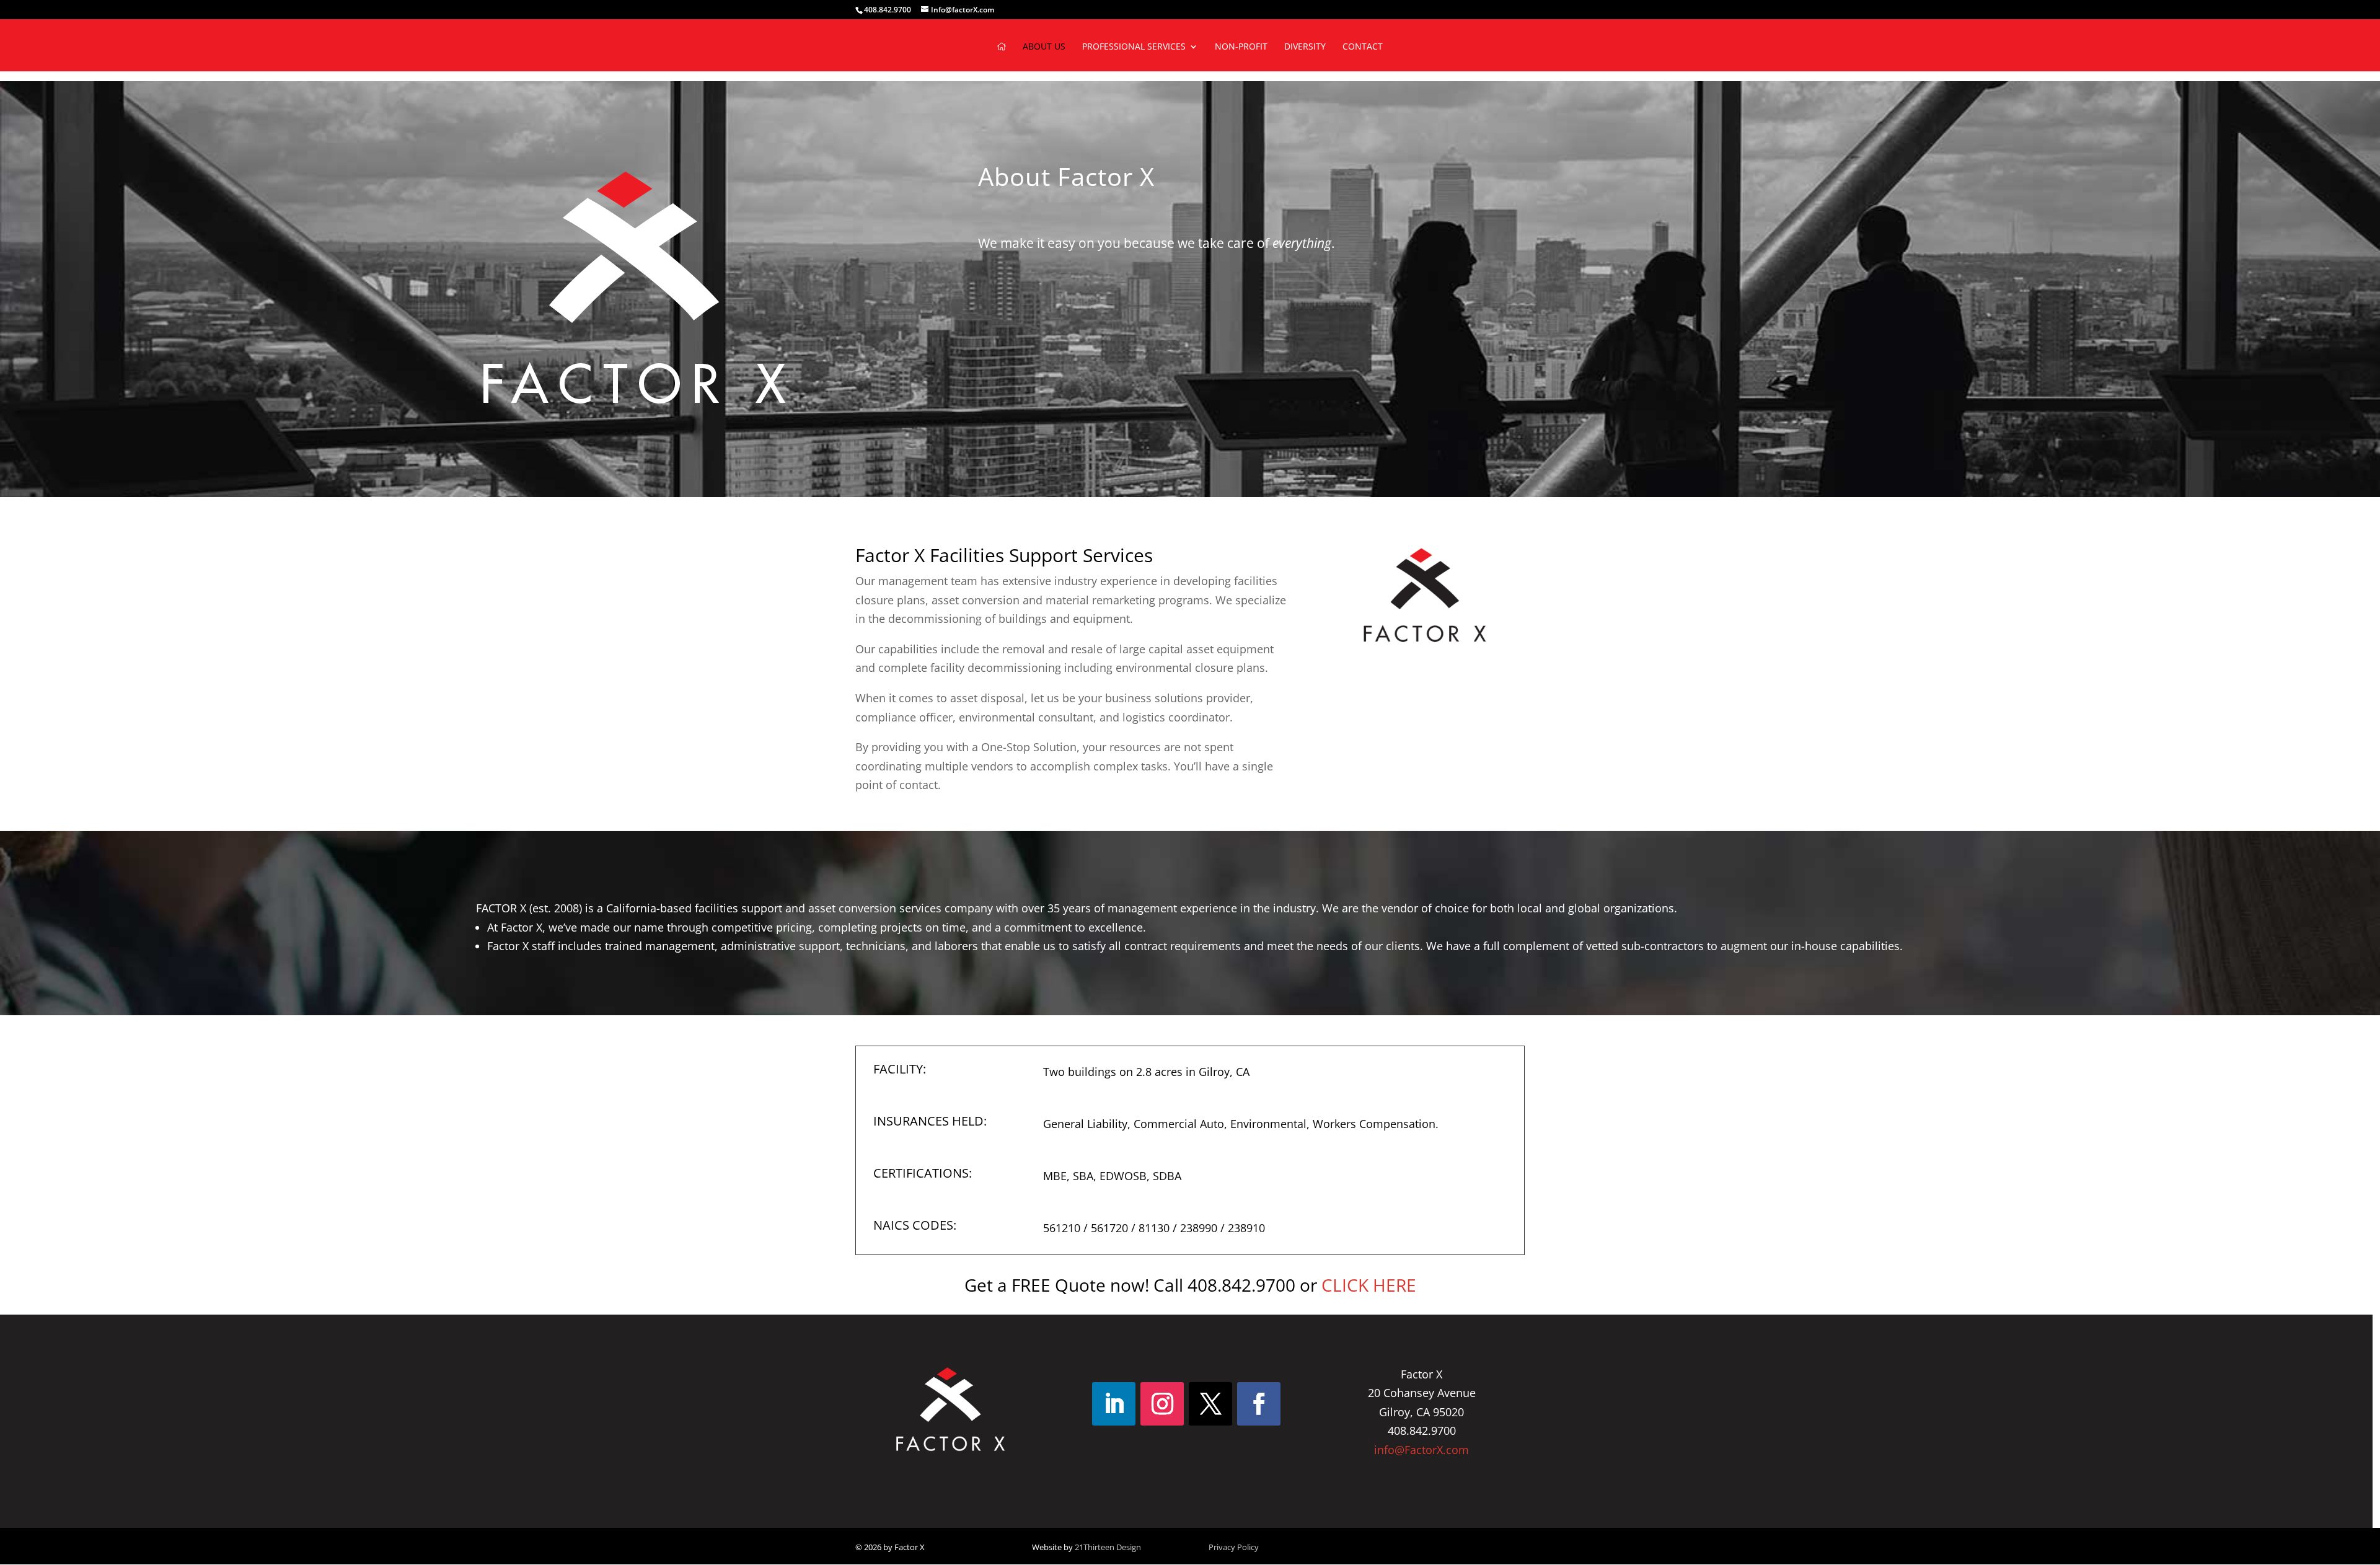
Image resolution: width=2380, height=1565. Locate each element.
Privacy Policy (1234, 1547)
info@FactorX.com (1421, 1450)
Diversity (1305, 47)
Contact (1363, 47)
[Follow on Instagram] (1162, 1404)
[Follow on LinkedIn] (1114, 1404)
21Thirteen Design (1108, 1547)
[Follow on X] (1210, 1404)
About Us (1044, 47)
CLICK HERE (1369, 1285)
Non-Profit (1241, 47)
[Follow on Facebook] (1259, 1404)
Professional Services (1134, 47)
